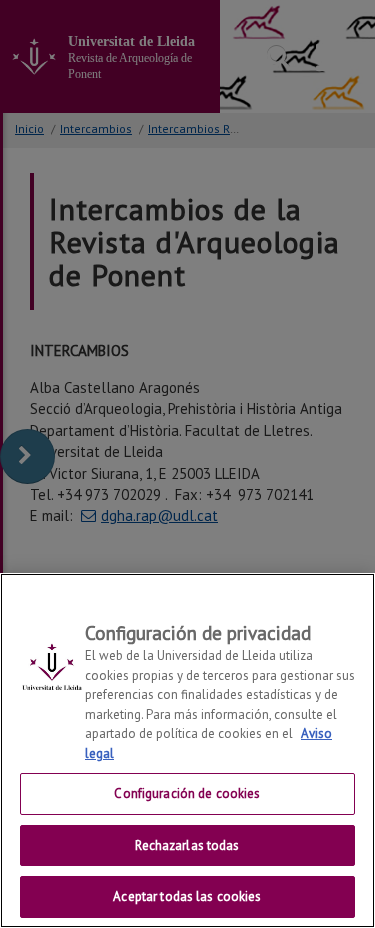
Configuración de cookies (187, 793)
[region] (187, 750)
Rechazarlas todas (187, 845)
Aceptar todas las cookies (187, 896)
